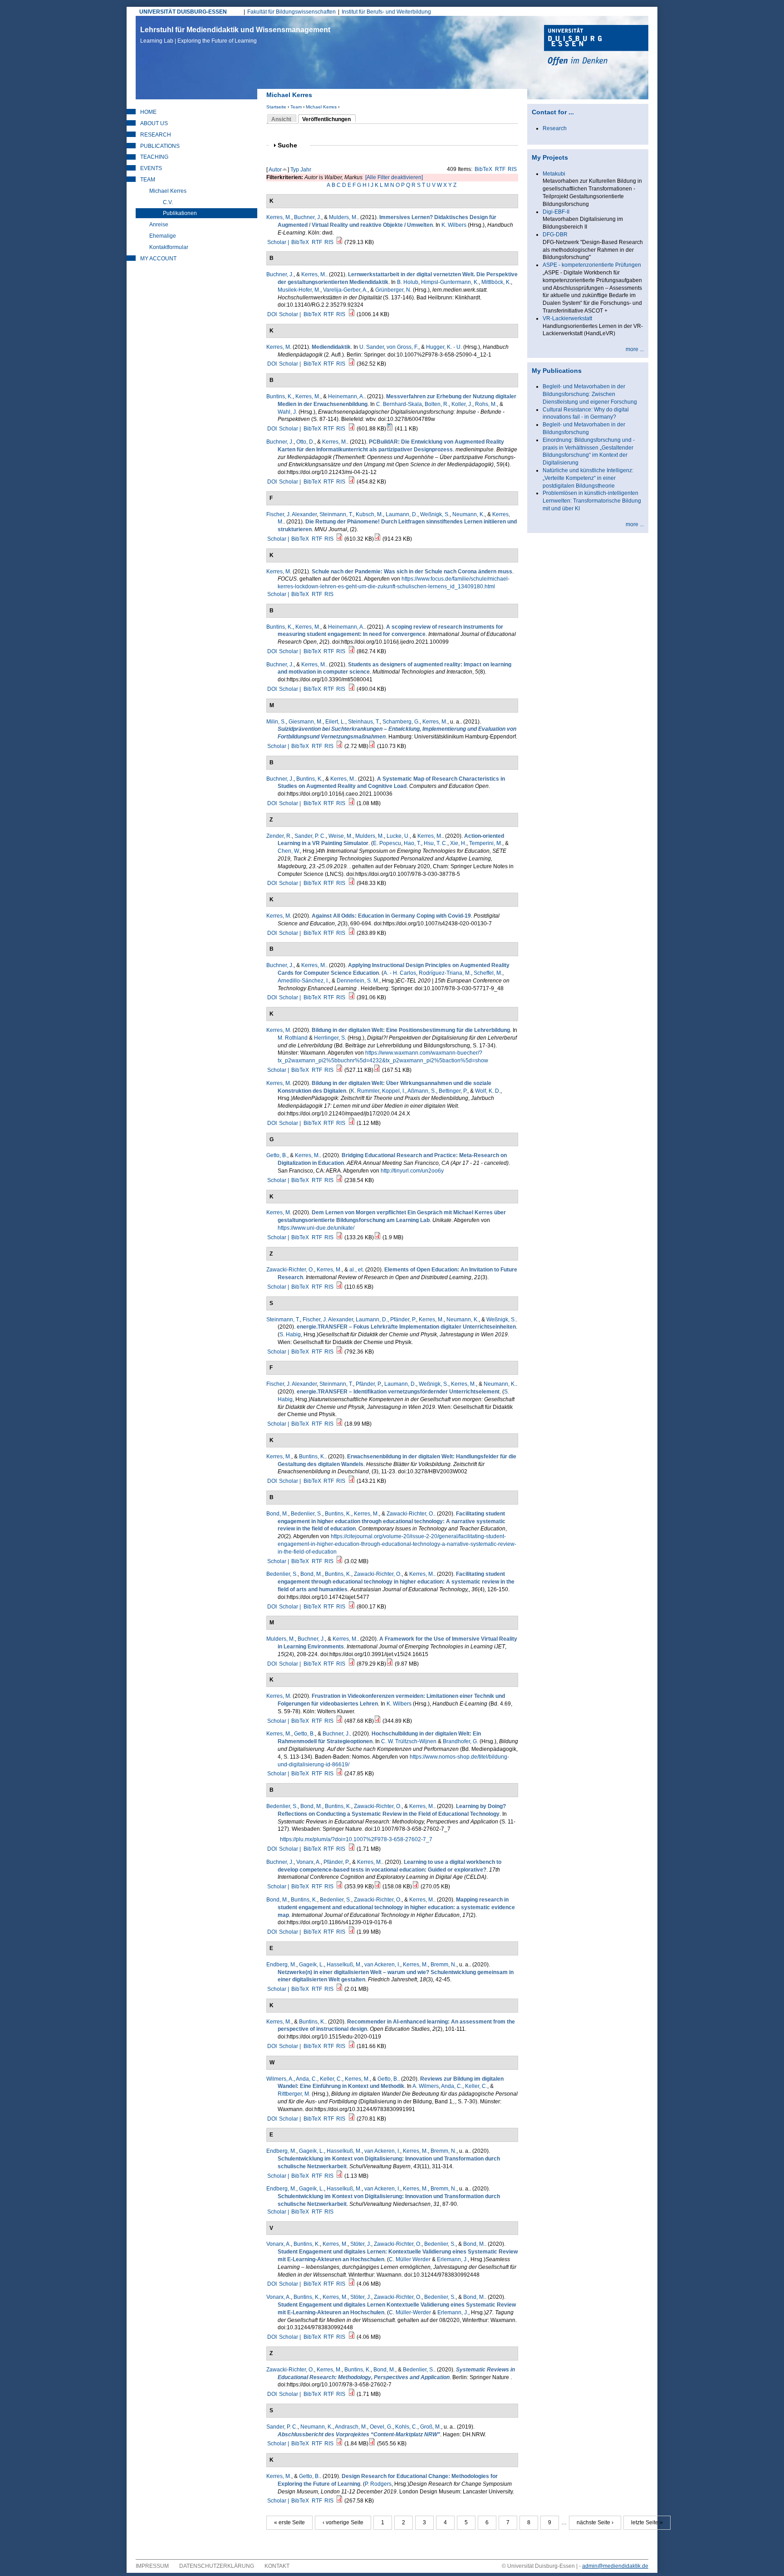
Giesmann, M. (306, 722)
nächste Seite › (595, 2522)
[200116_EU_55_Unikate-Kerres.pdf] (339, 1237)
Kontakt (277, 2566)
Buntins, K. (279, 396)
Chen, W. (289, 851)
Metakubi (554, 174)
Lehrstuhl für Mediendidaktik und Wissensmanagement (235, 35)
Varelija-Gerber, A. (345, 290)
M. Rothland (293, 1038)
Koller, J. (462, 404)
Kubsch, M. (369, 514)
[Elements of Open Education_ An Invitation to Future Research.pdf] (339, 1287)
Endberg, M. (281, 1965)
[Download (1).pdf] (352, 2119)
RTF (500, 169)
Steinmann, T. (336, 514)
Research (156, 135)
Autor (275, 170)
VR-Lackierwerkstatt (567, 318)
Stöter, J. (361, 2244)
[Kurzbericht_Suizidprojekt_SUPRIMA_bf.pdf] (372, 746)
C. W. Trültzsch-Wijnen (409, 1741)
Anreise (159, 225)
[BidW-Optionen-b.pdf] (339, 1774)
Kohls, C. (406, 2427)
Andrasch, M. (351, 2427)
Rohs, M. (486, 404)
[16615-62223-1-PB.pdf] (352, 1664)
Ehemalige (163, 236)
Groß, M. (431, 2427)
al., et (356, 1270)
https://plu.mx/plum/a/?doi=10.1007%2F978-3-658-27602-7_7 (356, 1839)
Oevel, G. (381, 2427)
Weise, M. (341, 836)
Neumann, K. (468, 514)
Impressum (152, 2566)
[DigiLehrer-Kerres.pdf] (339, 1070)
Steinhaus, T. (364, 722)
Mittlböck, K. (496, 282)
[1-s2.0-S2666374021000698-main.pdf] (352, 651)
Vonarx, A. (309, 1862)
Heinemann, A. (346, 396)
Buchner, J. (308, 217)
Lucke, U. (398, 836)
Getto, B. (277, 1155)
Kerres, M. (279, 217)
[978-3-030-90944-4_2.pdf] (416, 1887)
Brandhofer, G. (461, 1741)
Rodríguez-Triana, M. (445, 973)
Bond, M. (277, 1514)
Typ (295, 170)
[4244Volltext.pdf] (352, 2284)
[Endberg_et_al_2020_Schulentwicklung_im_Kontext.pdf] (339, 2176)
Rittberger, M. (294, 2094)
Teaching (154, 157)
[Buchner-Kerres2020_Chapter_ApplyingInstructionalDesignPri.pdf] (352, 997)
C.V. (168, 202)
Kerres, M (278, 347)
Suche (291, 145)
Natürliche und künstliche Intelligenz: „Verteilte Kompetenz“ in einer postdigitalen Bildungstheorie (588, 478)
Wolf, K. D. (488, 1091)
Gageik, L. (311, 1965)
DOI (272, 314)
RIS (512, 169)
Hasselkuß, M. (344, 1965)
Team (296, 107)
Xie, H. (458, 843)
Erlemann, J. (452, 2259)
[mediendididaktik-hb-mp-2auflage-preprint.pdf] (352, 364)
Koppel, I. (394, 1091)
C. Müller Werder (410, 2259)
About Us (154, 123)
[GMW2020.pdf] (352, 2337)
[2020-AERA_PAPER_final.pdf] (339, 1180)
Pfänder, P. (403, 1320)
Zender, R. (279, 836)
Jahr (306, 170)
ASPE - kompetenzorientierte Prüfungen (592, 265)
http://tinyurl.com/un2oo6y (412, 1171)
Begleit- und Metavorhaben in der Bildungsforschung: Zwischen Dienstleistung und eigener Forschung (590, 394)
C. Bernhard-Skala (399, 404)
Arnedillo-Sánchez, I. (303, 981)
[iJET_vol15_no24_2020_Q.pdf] (390, 1664)
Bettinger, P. (453, 1091)
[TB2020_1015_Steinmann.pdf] (339, 1352)
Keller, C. (331, 2079)
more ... (635, 349)
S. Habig (290, 1334)
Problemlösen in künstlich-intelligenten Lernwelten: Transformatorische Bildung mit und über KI (592, 501)
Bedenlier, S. (306, 1514)
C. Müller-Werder (410, 2312)
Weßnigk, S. (435, 514)
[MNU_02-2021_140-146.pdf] (377, 539)
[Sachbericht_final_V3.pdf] (339, 746)
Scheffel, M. (488, 973)
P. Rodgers (378, 2484)
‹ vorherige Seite (343, 2522)
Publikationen (180, 213)
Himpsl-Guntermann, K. (450, 282)
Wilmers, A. (280, 2079)
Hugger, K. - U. (444, 347)
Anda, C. (306, 2079)
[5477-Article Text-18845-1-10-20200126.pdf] (352, 1607)
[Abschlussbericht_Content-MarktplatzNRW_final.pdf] (339, 2444)
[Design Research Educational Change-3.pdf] (339, 2501)
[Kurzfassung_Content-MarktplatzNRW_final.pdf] (372, 2444)
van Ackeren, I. (382, 1965)
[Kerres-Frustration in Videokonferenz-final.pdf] (339, 1721)
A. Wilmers (426, 2086)
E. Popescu (387, 843)
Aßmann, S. (422, 1091)
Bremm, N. (443, 1965)
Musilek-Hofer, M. (299, 290)
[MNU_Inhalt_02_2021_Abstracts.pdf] (339, 539)
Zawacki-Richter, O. (290, 1270)
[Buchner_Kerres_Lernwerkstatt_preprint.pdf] (352, 314)
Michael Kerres (321, 107)
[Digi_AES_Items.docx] (390, 429)
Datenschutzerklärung (217, 2566)
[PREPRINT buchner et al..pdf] (339, 1887)
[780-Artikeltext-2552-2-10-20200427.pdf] (352, 1123)
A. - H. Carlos (400, 973)
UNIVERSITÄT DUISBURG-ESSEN (183, 12)
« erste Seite (289, 2522)
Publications (160, 146)
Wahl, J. (287, 412)
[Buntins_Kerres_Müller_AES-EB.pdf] (352, 429)
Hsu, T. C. (436, 843)
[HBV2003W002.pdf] (352, 1481)
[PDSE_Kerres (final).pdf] (352, 933)
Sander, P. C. (310, 836)
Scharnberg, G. (401, 722)
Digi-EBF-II (556, 212)
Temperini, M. (486, 843)
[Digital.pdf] (377, 1070)
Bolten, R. (437, 404)
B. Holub (408, 282)
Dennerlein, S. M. (358, 981)
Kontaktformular (169, 247)
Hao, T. (412, 843)
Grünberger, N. (393, 290)
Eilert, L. (335, 722)
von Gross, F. (402, 347)
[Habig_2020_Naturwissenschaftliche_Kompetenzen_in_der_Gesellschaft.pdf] (339, 1424)
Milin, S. (276, 722)
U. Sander (372, 347)
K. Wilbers (454, 225)
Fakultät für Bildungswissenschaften (292, 12)
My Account (158, 259)
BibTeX (483, 169)
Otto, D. (305, 442)
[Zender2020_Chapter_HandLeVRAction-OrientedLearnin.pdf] (352, 883)
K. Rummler (365, 1091)
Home (148, 112)
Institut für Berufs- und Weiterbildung (386, 12)
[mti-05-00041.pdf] (352, 689)
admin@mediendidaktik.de (615, 2566)
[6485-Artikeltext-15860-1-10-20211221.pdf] (352, 482)
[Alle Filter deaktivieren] (394, 177)
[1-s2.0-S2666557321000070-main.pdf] (352, 803)
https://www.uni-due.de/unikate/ (316, 1228)
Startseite (276, 107)
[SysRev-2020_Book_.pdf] (352, 1849)
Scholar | (279, 242)
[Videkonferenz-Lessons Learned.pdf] (377, 1721)
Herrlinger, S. (330, 1038)
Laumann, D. (402, 514)
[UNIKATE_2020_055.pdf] (377, 1237)
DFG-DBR (555, 235)
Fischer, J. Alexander (292, 514)
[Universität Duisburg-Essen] (596, 46)
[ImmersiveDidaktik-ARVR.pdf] (339, 242)
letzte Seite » (647, 2522)
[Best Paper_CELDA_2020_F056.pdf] (377, 1887)
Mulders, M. (343, 217)
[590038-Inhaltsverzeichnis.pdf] (339, 1989)
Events (151, 168)
